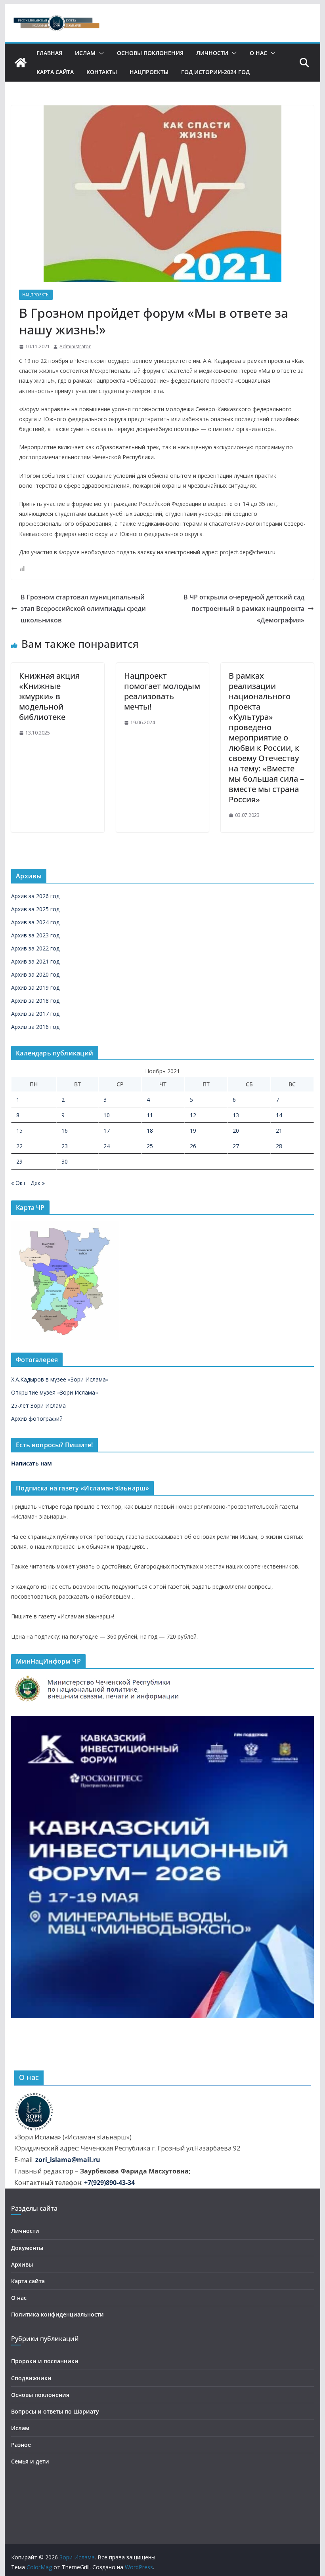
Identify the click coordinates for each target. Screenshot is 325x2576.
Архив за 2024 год (35, 922)
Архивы (22, 2264)
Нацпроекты (149, 72)
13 (236, 1115)
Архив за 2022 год (35, 948)
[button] (100, 53)
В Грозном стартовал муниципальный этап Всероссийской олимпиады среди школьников (83, 609)
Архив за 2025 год (35, 909)
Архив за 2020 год (35, 974)
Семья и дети (30, 2461)
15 (19, 1131)
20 (236, 1131)
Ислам (85, 53)
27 (236, 1146)
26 (193, 1146)
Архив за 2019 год (35, 987)
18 (150, 1131)
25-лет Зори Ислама (38, 1405)
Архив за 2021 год (35, 961)
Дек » (38, 1183)
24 (107, 1146)
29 (19, 1161)
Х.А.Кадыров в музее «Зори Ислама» (60, 1379)
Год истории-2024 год (215, 72)
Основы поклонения (150, 53)
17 (107, 1131)
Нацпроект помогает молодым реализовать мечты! (162, 691)
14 (279, 1115)
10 (107, 1115)
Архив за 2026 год (35, 896)
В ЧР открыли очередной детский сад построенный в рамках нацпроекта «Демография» (244, 609)
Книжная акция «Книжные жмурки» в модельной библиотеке (49, 696)
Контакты (102, 72)
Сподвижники (31, 2378)
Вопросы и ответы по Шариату (55, 2411)
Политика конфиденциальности (57, 2314)
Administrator (75, 346)
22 (19, 1146)
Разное (21, 2445)
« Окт (18, 1183)
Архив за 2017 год (35, 1014)
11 (150, 1115)
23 (65, 1146)
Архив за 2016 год (35, 1027)
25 (150, 1146)
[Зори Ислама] (21, 63)
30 (65, 1161)
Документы (27, 2248)
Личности (212, 53)
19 (193, 1131)
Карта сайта (55, 72)
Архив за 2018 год (35, 1001)
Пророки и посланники (45, 2361)
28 (279, 1146)
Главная (49, 53)
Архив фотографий (37, 1419)
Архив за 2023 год (35, 935)
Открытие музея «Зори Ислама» (54, 1392)
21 (279, 1131)
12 (193, 1115)
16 (65, 1131)
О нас (258, 53)
